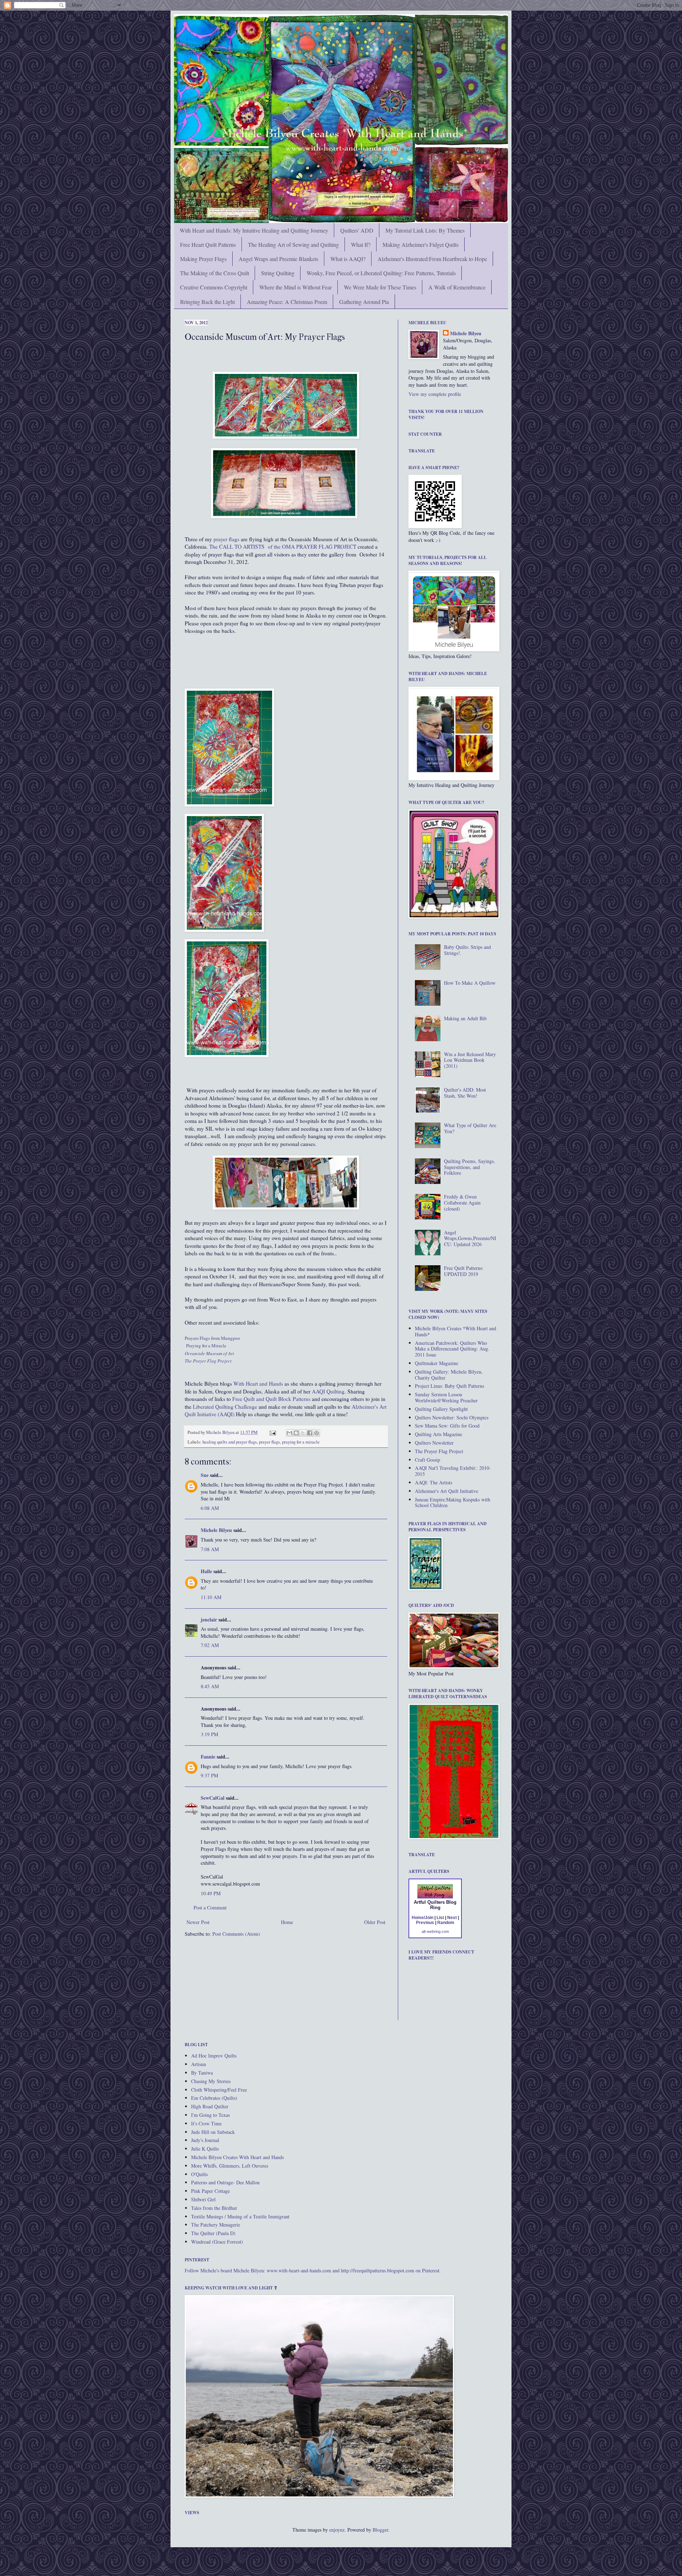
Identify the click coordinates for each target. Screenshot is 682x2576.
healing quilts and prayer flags (230, 1442)
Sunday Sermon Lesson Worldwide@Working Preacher (446, 1397)
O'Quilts (199, 2174)
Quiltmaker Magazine (437, 1363)
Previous (425, 1923)
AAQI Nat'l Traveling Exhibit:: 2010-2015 (453, 1471)
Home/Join (423, 1918)
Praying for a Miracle (206, 1346)
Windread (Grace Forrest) (217, 2242)
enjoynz (337, 2530)
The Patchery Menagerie (216, 2225)
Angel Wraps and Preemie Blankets (278, 259)
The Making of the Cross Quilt (215, 273)
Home (287, 1922)
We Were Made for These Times (380, 287)
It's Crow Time (206, 2123)
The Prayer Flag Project (439, 1451)
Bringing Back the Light (207, 302)
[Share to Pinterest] (316, 1433)
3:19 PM (209, 1734)
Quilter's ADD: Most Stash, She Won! (465, 1093)
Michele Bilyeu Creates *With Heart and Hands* (456, 1331)
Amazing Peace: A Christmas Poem (287, 302)
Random (446, 1923)
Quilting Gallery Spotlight (441, 1409)
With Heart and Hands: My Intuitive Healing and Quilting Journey (254, 230)
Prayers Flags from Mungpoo (212, 1338)
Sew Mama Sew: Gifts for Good (447, 1426)
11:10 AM (211, 1597)
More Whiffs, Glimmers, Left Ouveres (230, 2166)
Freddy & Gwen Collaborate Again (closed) (462, 1203)
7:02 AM (210, 1645)
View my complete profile (435, 394)
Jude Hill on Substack (213, 2132)
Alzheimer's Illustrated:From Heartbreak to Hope (432, 259)
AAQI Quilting (328, 1391)
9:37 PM (209, 1775)
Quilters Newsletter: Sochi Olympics (452, 1417)
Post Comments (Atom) (236, 1934)
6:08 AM (210, 1508)
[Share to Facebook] (310, 1433)
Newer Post (198, 1922)
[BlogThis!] (296, 1433)
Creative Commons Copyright (214, 287)
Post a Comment (210, 1907)
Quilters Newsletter (434, 1443)
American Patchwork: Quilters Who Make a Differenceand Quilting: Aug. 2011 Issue (452, 1349)
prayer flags (226, 539)
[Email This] (289, 1433)
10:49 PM (211, 1893)
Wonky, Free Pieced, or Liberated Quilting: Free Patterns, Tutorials (381, 273)
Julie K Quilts (205, 2149)
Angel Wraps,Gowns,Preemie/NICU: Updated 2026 (470, 1238)
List (440, 1918)
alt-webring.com (435, 1931)
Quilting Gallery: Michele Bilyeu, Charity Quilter (449, 1375)
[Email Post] (272, 1432)
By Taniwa (202, 2073)
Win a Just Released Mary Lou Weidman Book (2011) (470, 1060)
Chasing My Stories (211, 2081)
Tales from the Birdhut (214, 2208)
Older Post (375, 1922)
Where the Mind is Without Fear (296, 287)
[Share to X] (303, 1433)
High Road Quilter (210, 2106)
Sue (205, 1475)
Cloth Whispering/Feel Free (219, 2090)
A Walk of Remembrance (457, 287)
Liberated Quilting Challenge (225, 1407)
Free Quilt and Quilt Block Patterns (271, 1399)
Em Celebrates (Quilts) (214, 2098)
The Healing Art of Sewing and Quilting (293, 244)
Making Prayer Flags (203, 259)
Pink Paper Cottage (210, 2191)
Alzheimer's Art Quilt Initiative (446, 1491)
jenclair (209, 1619)
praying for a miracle (301, 1442)
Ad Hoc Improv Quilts (214, 2056)
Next (452, 1918)
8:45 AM (210, 1686)
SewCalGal (213, 1798)
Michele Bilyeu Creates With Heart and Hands (237, 2157)
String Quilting (278, 273)
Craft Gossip (427, 1460)
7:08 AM (210, 1549)
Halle (206, 1571)
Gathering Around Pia (364, 302)
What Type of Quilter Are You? (470, 1128)
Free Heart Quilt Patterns (208, 244)
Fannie (208, 1757)
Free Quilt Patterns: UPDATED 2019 (464, 1271)
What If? (361, 244)
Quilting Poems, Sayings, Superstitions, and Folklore (470, 1167)
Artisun (199, 2064)
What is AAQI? (348, 259)
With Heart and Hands (258, 1384)
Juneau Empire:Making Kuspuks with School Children (453, 1502)
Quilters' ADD (357, 230)
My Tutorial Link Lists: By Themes (425, 230)
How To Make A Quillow (470, 983)
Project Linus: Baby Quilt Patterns (450, 1386)
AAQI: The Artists (434, 1482)
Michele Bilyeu (221, 1432)
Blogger (380, 2530)
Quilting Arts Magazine (439, 1434)
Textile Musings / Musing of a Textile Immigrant (240, 2216)
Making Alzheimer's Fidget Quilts (421, 244)
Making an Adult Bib (465, 1018)
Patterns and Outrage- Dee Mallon (225, 2182)
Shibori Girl (203, 2199)
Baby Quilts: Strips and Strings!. (467, 950)
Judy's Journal (205, 2140)
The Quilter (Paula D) (213, 2233)
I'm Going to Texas (210, 2115)
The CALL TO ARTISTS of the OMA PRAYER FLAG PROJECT (283, 547)
